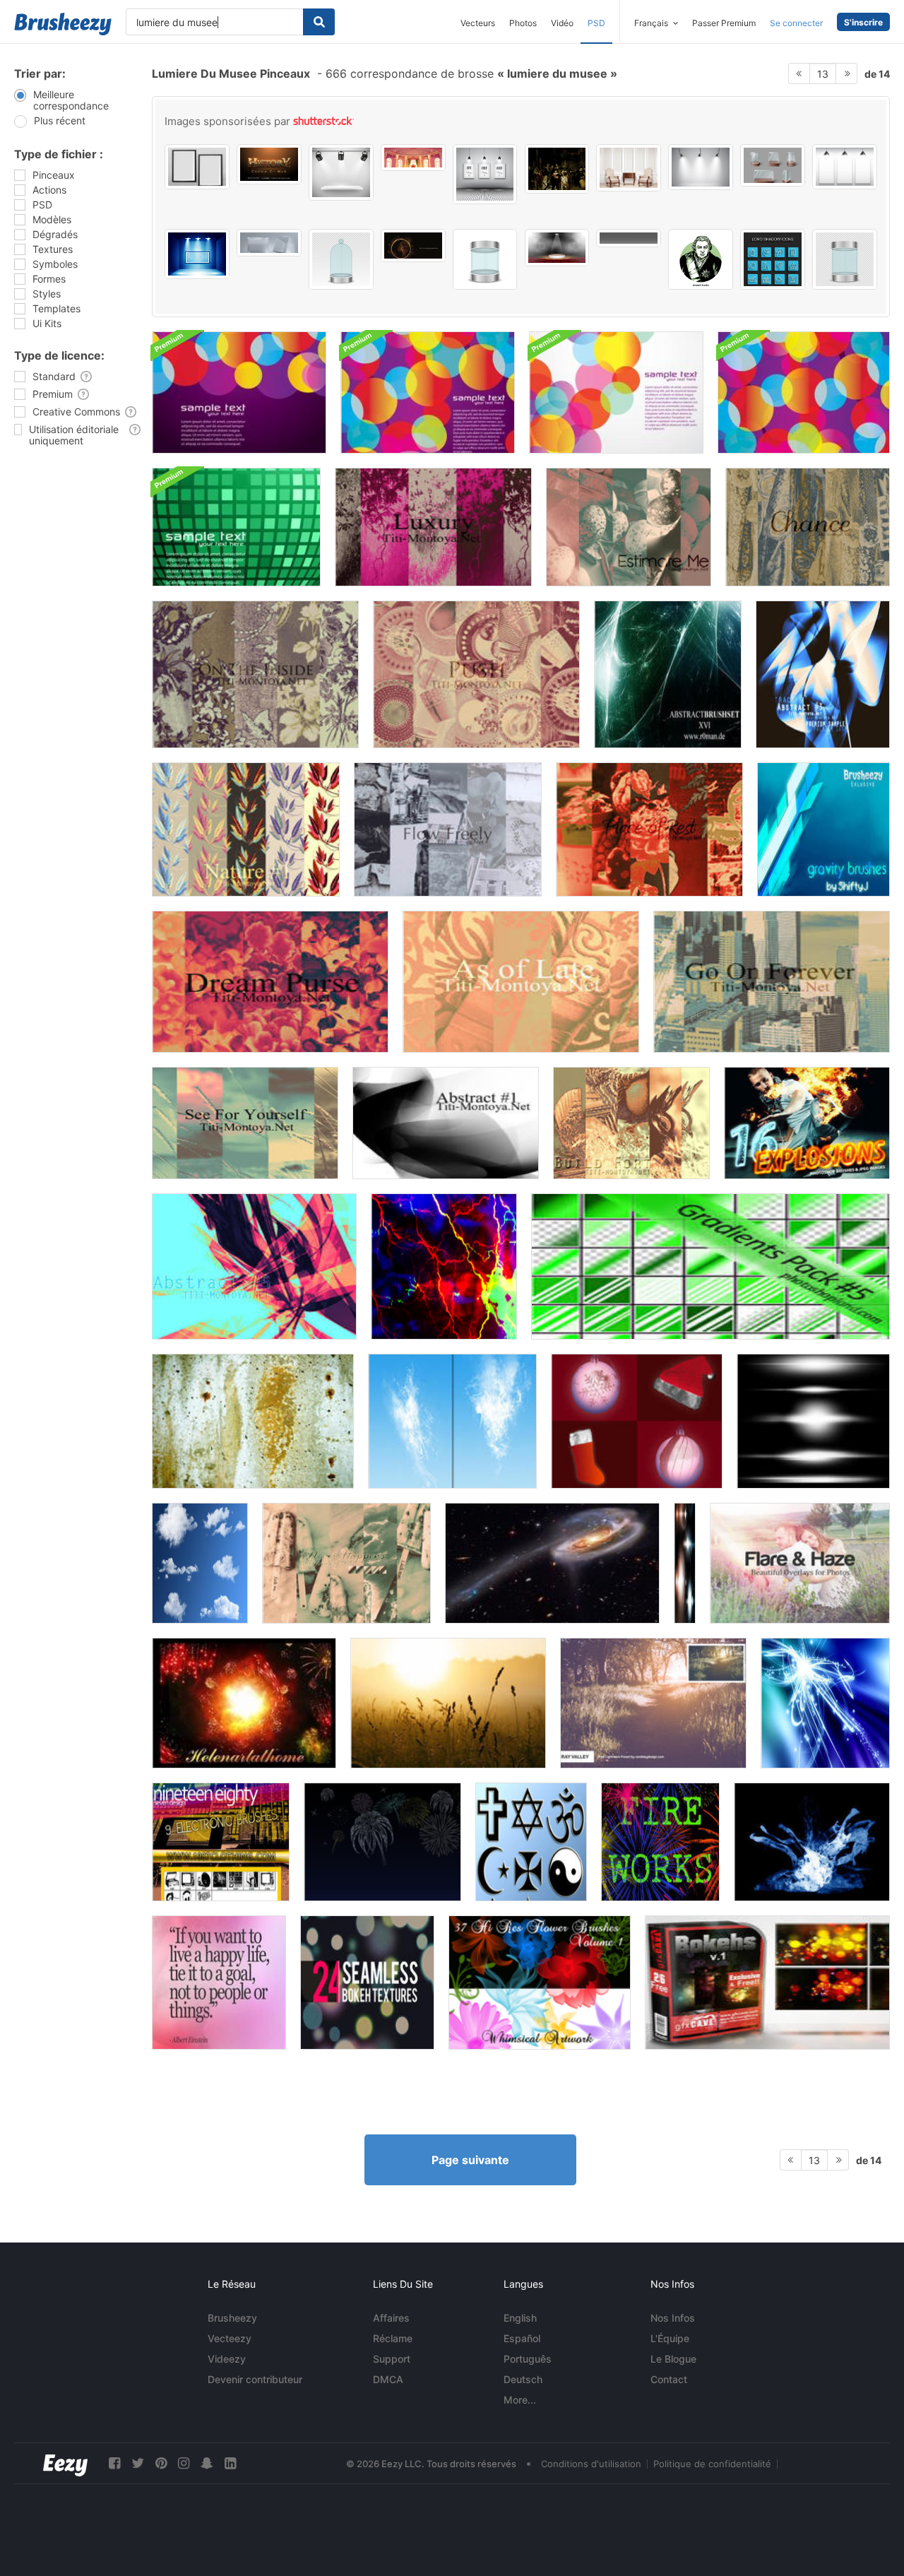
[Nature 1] (246, 829)
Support (392, 2359)
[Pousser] (476, 674)
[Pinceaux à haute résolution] (200, 1563)
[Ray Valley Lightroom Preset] (653, 1703)
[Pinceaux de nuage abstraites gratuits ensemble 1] (452, 1421)
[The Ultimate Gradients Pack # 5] (710, 1266)
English (520, 2318)
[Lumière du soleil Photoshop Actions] (448, 1703)
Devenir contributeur (255, 2379)
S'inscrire (863, 22)
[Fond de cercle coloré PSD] (804, 392)
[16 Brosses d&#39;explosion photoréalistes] (807, 1123)
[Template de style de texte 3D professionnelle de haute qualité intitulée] (269, 164)
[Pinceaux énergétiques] (825, 1703)
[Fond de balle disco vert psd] (236, 527)
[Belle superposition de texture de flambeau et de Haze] (800, 1563)
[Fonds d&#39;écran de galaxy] (552, 1563)
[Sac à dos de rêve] (270, 982)
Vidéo (562, 23)
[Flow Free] (448, 829)
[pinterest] (161, 2463)
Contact (669, 2379)
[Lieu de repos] (649, 829)
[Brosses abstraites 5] (254, 1266)
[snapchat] (207, 2463)
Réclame (393, 2338)
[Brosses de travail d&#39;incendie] (382, 1842)
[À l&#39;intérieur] (255, 674)
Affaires (391, 2318)
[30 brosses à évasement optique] (685, 1563)
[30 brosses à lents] (813, 1421)
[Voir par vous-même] (245, 1123)
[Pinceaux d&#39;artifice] (660, 1842)
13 (823, 74)
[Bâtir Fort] (631, 1123)
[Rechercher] (319, 22)
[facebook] (114, 2463)
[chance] (808, 527)
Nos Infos (673, 2318)
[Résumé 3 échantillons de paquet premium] (823, 674)
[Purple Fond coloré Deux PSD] (239, 392)
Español (522, 2338)
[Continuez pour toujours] (772, 982)
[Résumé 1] (446, 1123)
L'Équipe (670, 2338)
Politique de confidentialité (712, 2464)
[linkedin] (230, 2463)
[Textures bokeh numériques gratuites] (767, 1983)
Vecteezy (230, 2338)
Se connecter (796, 23)
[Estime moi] (629, 527)
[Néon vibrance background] (444, 1266)
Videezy (227, 2359)
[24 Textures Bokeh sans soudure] (367, 1983)
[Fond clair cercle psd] (616, 392)
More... (520, 2400)
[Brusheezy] (63, 24)
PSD (596, 23)
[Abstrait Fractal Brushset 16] (668, 674)
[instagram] (184, 2463)
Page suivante (470, 2160)
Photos (523, 23)
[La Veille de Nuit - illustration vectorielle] (557, 169)
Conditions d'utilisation (591, 2464)
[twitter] (138, 2463)
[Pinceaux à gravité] (823, 829)
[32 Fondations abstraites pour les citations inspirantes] (219, 1983)
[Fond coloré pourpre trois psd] (428, 392)
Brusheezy (232, 2318)
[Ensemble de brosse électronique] (221, 1842)
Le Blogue (673, 2359)
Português (528, 2359)
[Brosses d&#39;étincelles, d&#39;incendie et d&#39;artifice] (244, 1703)
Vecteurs (478, 23)
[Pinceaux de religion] (531, 1842)
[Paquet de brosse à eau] (812, 1842)
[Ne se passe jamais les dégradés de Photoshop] (346, 1563)
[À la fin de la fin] (521, 982)
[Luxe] (433, 527)
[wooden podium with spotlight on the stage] (557, 248)
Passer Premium (724, 23)
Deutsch (523, 2379)
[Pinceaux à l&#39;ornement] (637, 1421)
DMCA (388, 2379)
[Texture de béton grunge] (253, 1421)
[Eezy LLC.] (65, 2463)
